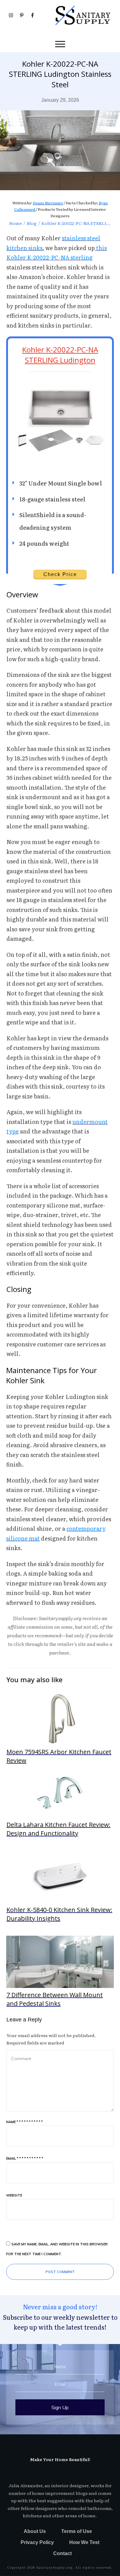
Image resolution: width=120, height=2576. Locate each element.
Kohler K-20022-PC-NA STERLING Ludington (60, 355)
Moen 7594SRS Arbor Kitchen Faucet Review (60, 1729)
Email (25, 2158)
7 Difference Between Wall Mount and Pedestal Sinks (60, 1972)
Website (14, 2195)
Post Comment (60, 2272)
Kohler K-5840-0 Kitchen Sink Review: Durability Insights (60, 1887)
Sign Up (60, 2407)
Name (24, 2122)
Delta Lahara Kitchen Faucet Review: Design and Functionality (60, 1802)
